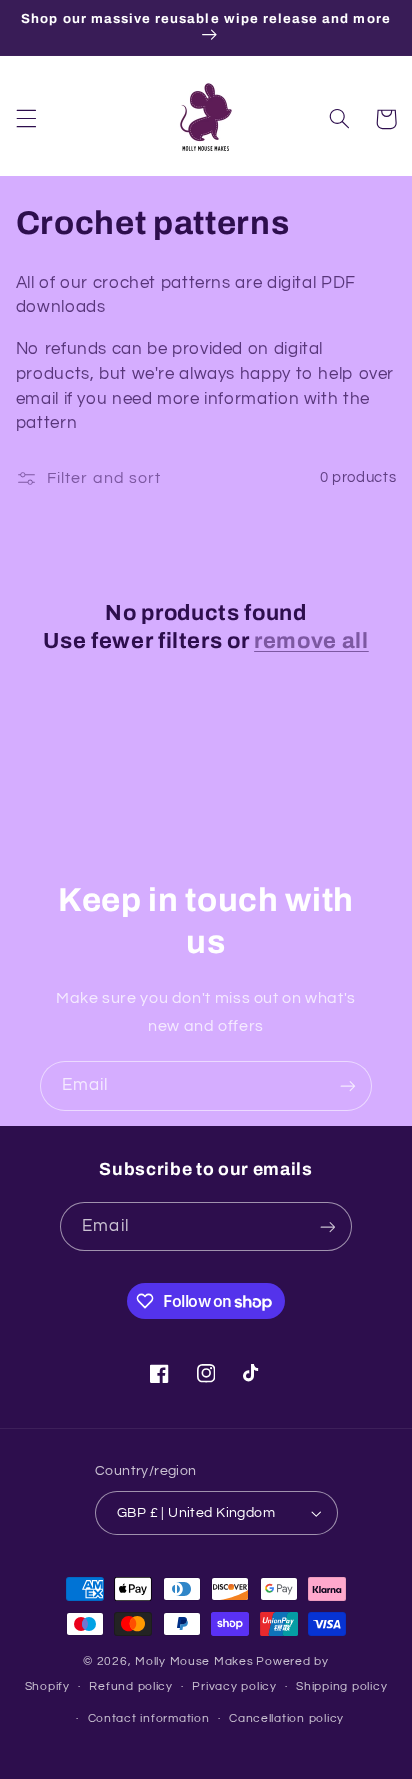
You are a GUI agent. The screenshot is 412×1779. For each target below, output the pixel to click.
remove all (311, 641)
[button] (26, 119)
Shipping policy (341, 1686)
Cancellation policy (286, 1718)
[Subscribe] (348, 1085)
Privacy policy (234, 1686)
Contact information (149, 1718)
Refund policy (131, 1686)
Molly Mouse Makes (194, 1661)
